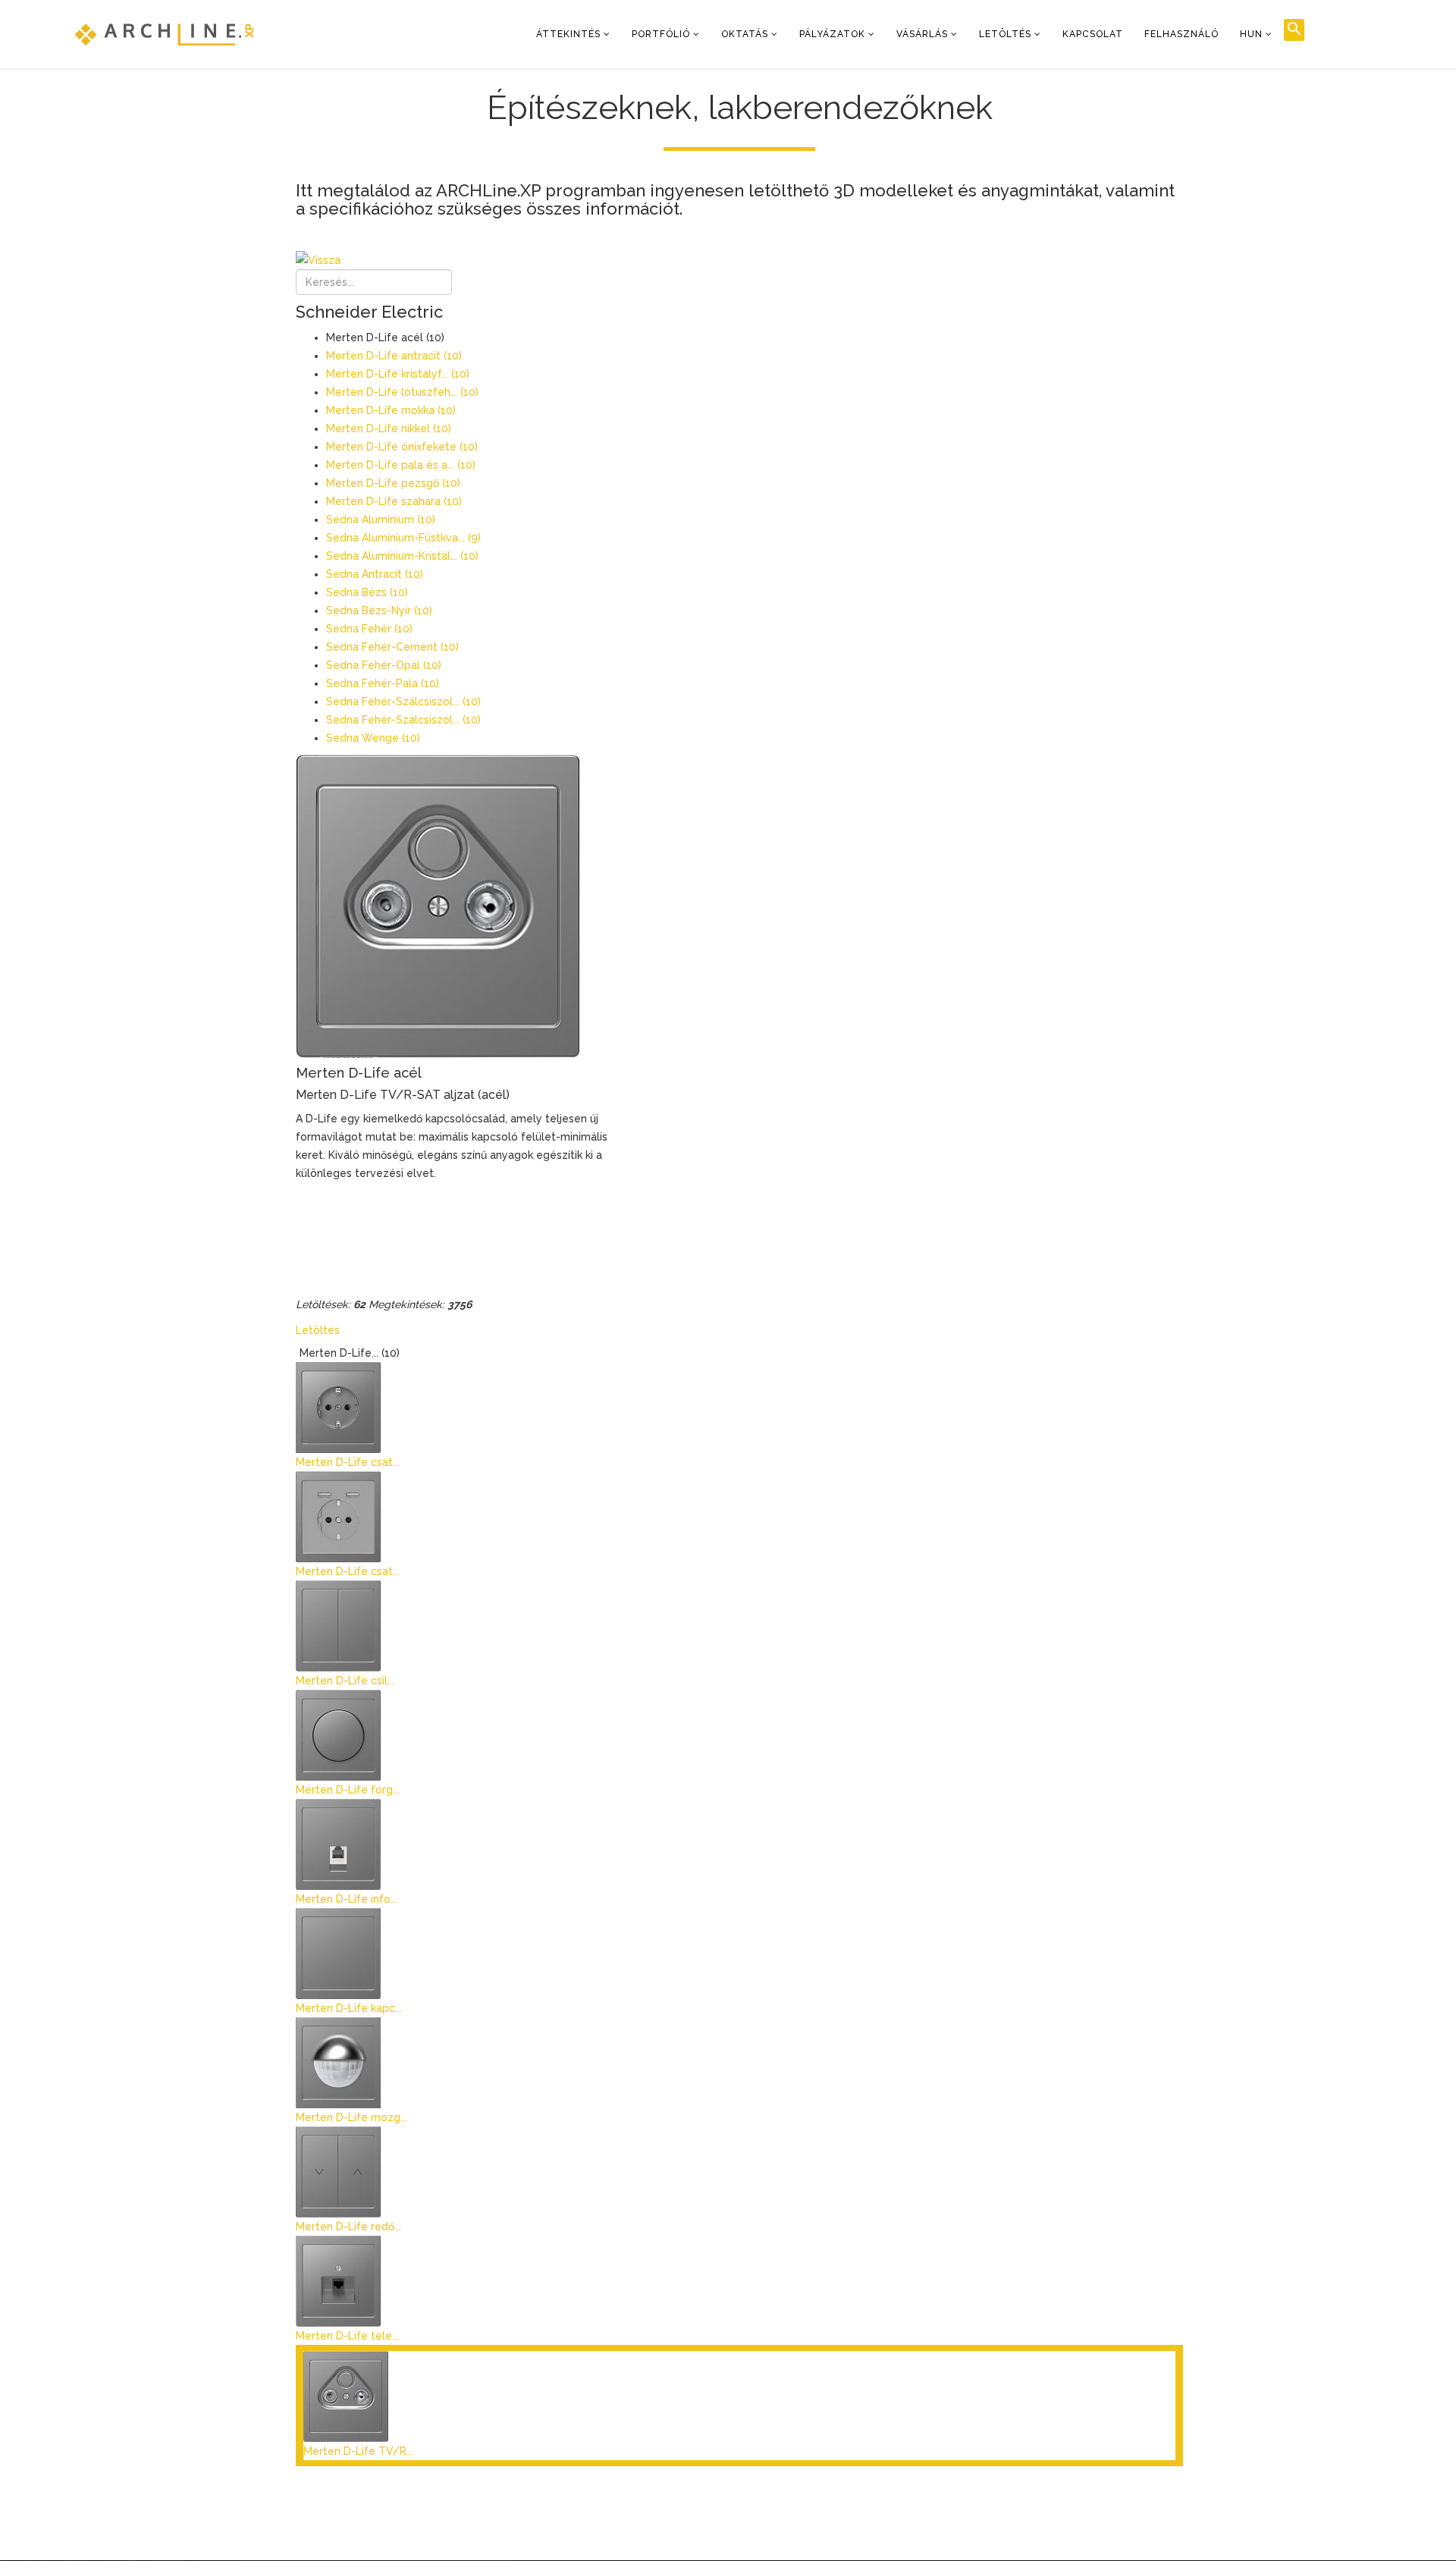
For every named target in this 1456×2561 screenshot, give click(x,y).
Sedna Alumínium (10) (381, 519)
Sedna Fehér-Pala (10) (383, 683)
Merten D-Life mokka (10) (391, 410)
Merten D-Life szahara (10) (394, 501)
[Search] (1294, 30)
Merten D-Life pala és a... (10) (401, 465)
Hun (1251, 34)
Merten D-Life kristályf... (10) (398, 374)
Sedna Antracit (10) (375, 574)
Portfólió (661, 34)
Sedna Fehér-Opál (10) (384, 665)
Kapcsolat (1093, 34)
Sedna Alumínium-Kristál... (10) (402, 556)
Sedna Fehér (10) (369, 629)
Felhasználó (1181, 34)
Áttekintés (568, 34)
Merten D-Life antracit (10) (394, 356)
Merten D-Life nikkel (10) (389, 428)
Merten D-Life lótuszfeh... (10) (402, 392)
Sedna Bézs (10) (367, 592)
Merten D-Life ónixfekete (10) (402, 447)
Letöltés (1005, 34)
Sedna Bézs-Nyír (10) (379, 610)
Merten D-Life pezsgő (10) (393, 483)
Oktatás (745, 34)
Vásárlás (922, 34)
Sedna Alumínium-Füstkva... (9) (403, 538)
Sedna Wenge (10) (373, 738)
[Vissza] (739, 260)
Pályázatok (832, 34)
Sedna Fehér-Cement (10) (392, 647)
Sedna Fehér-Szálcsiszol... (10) (403, 701)
